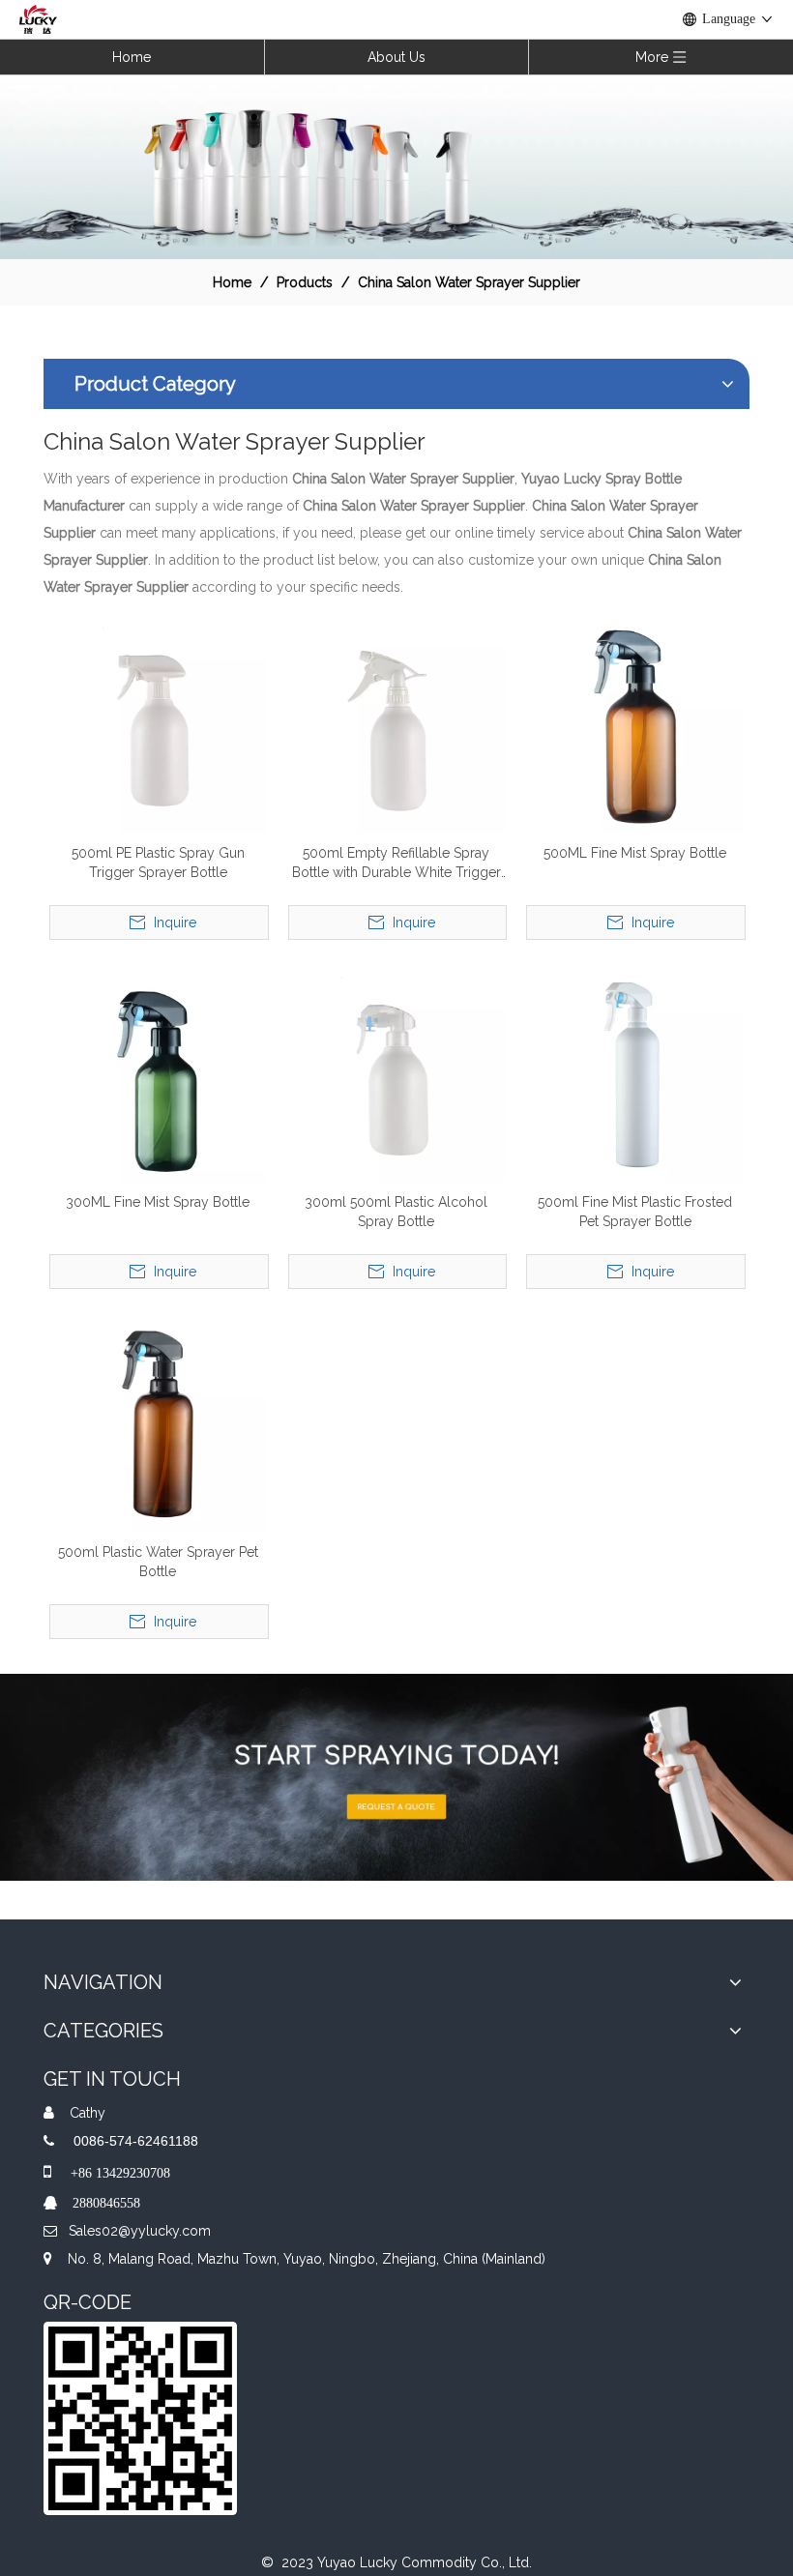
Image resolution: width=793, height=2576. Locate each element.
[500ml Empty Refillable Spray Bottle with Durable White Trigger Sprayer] (397, 723)
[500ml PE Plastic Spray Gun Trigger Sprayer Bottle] (158, 723)
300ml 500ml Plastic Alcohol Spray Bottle (396, 1212)
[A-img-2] (396, 1777)
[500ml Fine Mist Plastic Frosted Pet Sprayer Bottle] (635, 1073)
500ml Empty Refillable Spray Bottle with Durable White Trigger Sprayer (396, 864)
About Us (396, 57)
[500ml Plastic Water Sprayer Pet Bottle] (158, 1422)
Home (132, 57)
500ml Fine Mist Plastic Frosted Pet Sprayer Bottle (635, 1212)
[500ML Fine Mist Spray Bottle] (635, 723)
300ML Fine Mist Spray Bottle (158, 1202)
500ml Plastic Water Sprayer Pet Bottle (158, 1562)
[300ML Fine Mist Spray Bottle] (158, 1073)
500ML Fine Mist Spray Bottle (635, 853)
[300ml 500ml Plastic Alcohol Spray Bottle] (397, 1073)
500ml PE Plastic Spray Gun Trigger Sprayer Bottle (158, 863)
